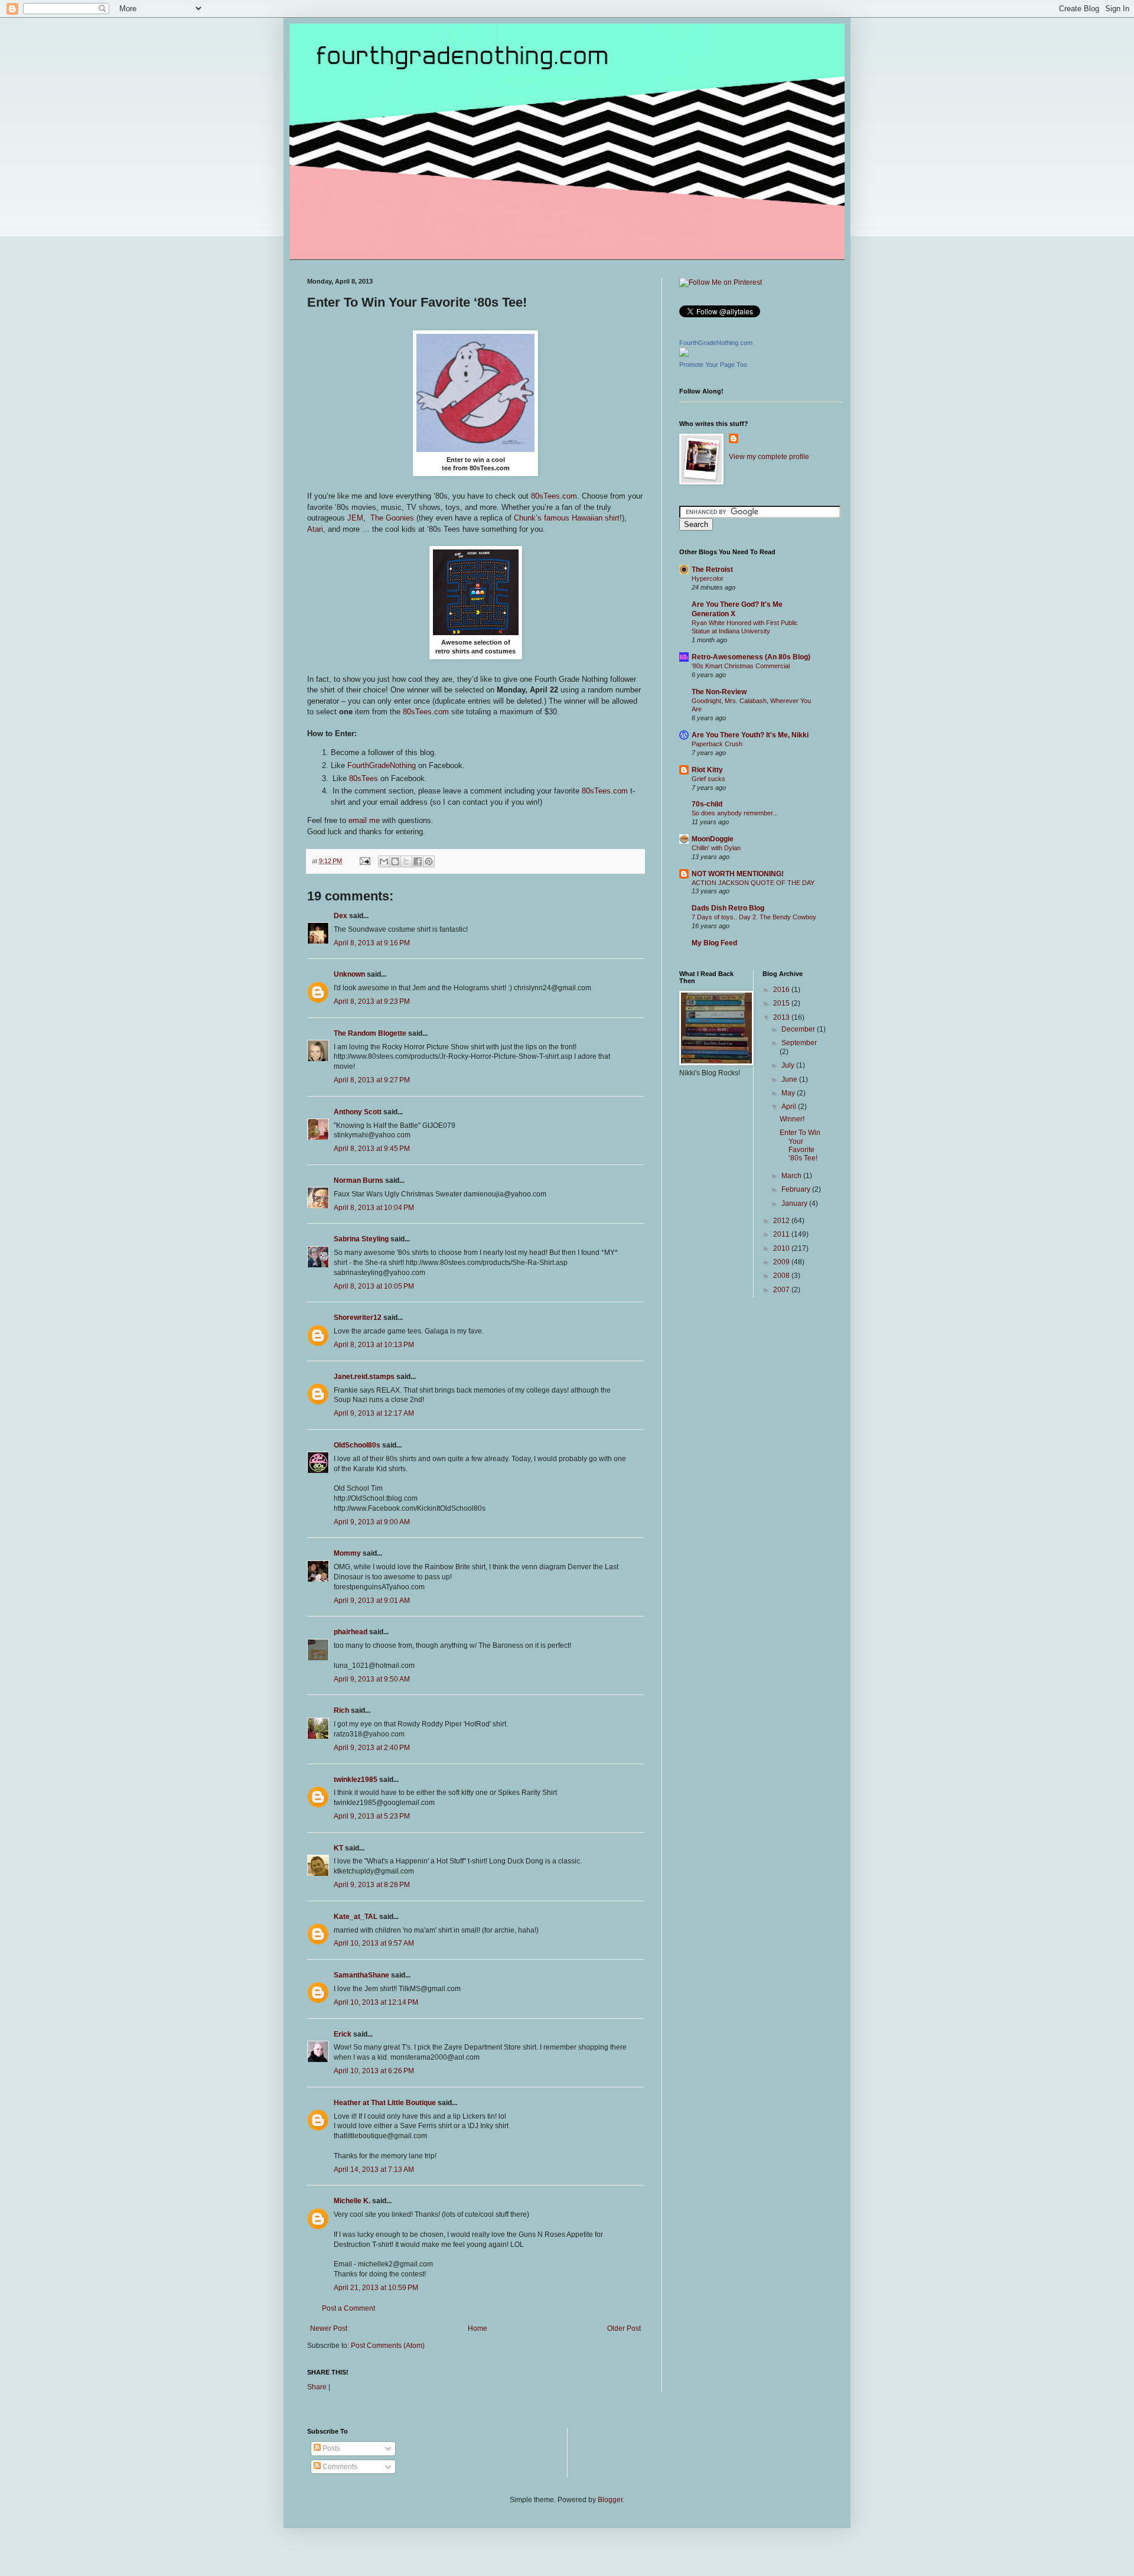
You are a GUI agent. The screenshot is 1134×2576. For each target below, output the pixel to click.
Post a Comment (348, 2308)
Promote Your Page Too (713, 365)
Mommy (347, 1553)
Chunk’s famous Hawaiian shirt (567, 518)
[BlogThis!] (395, 861)
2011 (782, 1234)
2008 (782, 1276)
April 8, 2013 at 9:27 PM (372, 1080)
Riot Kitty (707, 770)
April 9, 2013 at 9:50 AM (372, 1679)
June (790, 1079)
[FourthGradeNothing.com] (684, 354)
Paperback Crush (717, 744)
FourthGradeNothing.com (716, 343)
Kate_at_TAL (356, 1917)
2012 (782, 1221)
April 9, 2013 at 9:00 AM (372, 1522)
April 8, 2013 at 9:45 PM (372, 1149)
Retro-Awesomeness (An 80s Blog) (751, 657)
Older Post (624, 2328)
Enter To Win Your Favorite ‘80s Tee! (800, 1145)
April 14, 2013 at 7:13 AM (374, 2170)
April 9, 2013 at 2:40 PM (372, 1748)
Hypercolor (708, 578)
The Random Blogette (370, 1033)
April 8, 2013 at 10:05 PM (374, 1286)
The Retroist (712, 570)
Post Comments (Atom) (388, 2346)
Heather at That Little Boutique (385, 2103)
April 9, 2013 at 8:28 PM (372, 1885)
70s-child (707, 804)
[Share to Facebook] (418, 861)
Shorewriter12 (358, 1318)
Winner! (792, 1119)
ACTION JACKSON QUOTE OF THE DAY (753, 883)
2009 (782, 1262)
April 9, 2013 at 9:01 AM (372, 1601)
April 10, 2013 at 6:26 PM (374, 2071)
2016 (782, 990)
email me (364, 820)
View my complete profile (769, 457)
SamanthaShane (361, 1975)
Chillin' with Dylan (716, 848)
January (795, 1204)
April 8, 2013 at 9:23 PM (372, 1001)
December (799, 1029)
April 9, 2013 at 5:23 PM (372, 1816)
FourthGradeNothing (382, 765)
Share (317, 2387)
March (792, 1176)
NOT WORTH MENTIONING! (738, 874)
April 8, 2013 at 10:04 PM (374, 1208)
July (789, 1065)
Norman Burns (359, 1180)
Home (478, 2328)
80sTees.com (554, 496)
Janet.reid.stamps (364, 1377)
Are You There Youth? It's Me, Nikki (750, 735)
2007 (782, 1290)
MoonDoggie (713, 839)
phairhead (351, 1632)
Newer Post (329, 2328)
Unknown (349, 974)
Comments (339, 2467)
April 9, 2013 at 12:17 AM (374, 1413)
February (797, 1189)
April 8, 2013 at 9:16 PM (372, 943)
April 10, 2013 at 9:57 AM (374, 1943)
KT (338, 1848)
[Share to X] (406, 861)
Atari (315, 529)
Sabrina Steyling (361, 1239)
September (799, 1043)
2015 (782, 1003)
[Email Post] (364, 861)
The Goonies (392, 518)
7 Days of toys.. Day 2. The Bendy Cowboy (754, 917)
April (790, 1107)
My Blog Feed (714, 943)
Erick (343, 2034)
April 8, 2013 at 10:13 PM (374, 1345)
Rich (341, 1710)
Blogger (610, 2500)
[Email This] (384, 861)
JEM (355, 518)
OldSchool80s (357, 1445)
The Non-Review (719, 692)
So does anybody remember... (735, 813)
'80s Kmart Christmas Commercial (741, 666)
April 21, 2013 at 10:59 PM (376, 2288)
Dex (340, 916)
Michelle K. (352, 2201)
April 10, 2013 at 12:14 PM (376, 2002)
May (789, 1093)
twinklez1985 (356, 1780)
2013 (782, 1017)
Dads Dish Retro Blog (728, 908)
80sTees (364, 778)
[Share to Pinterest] (429, 861)
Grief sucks (708, 779)
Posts (330, 2448)
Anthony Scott (358, 1112)
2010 (782, 1248)
